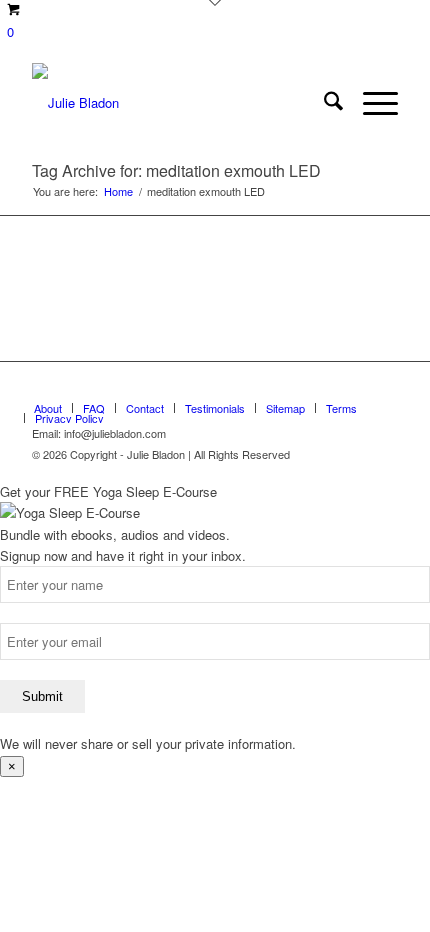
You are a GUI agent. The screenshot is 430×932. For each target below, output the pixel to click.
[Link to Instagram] (383, 387)
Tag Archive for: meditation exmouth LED (176, 170)
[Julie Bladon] (178, 103)
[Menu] (370, 103)
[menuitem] (323, 103)
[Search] (323, 103)
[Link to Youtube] (353, 387)
